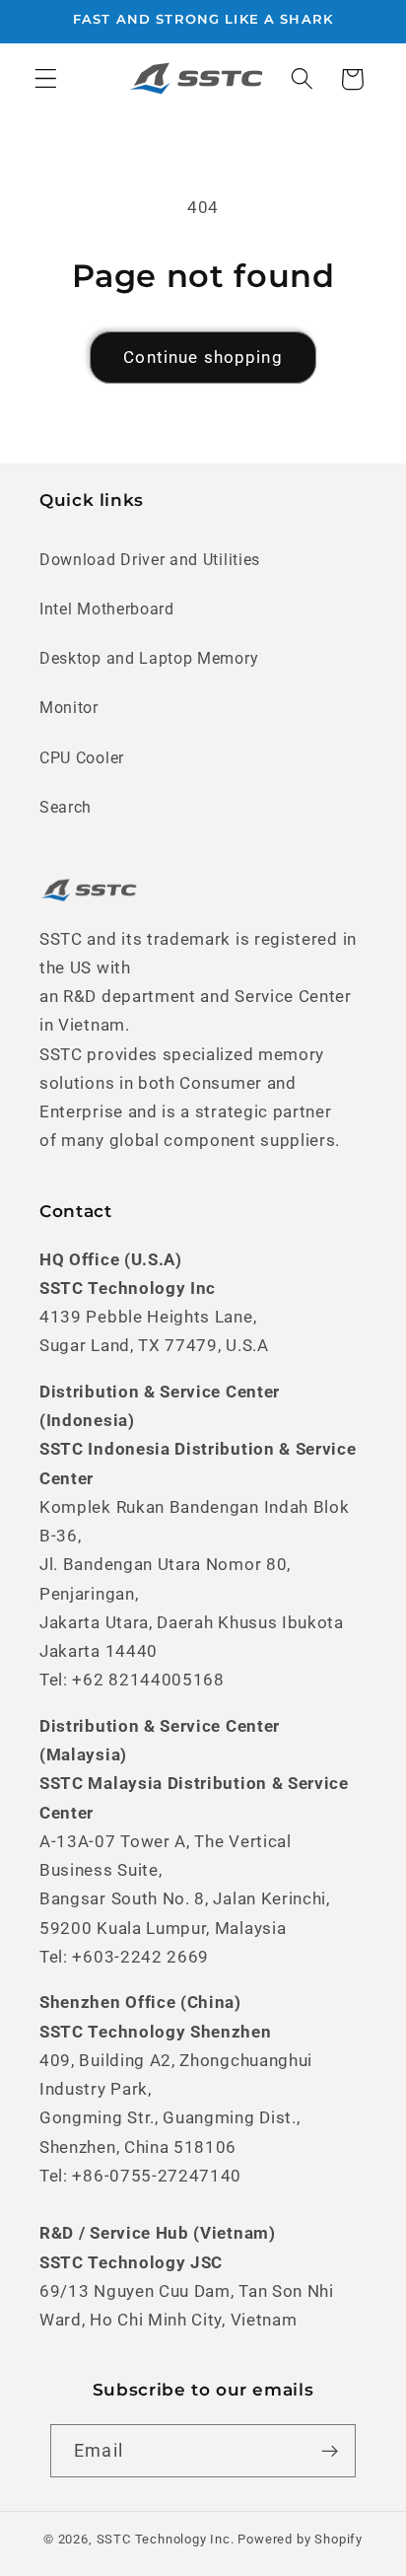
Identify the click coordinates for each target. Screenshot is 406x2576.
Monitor (69, 708)
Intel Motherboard (107, 609)
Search (66, 807)
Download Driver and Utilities (150, 560)
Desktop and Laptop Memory (149, 658)
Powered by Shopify (300, 2539)
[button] (46, 79)
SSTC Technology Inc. (166, 2539)
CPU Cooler (82, 758)
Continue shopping (203, 357)
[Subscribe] (330, 2451)
